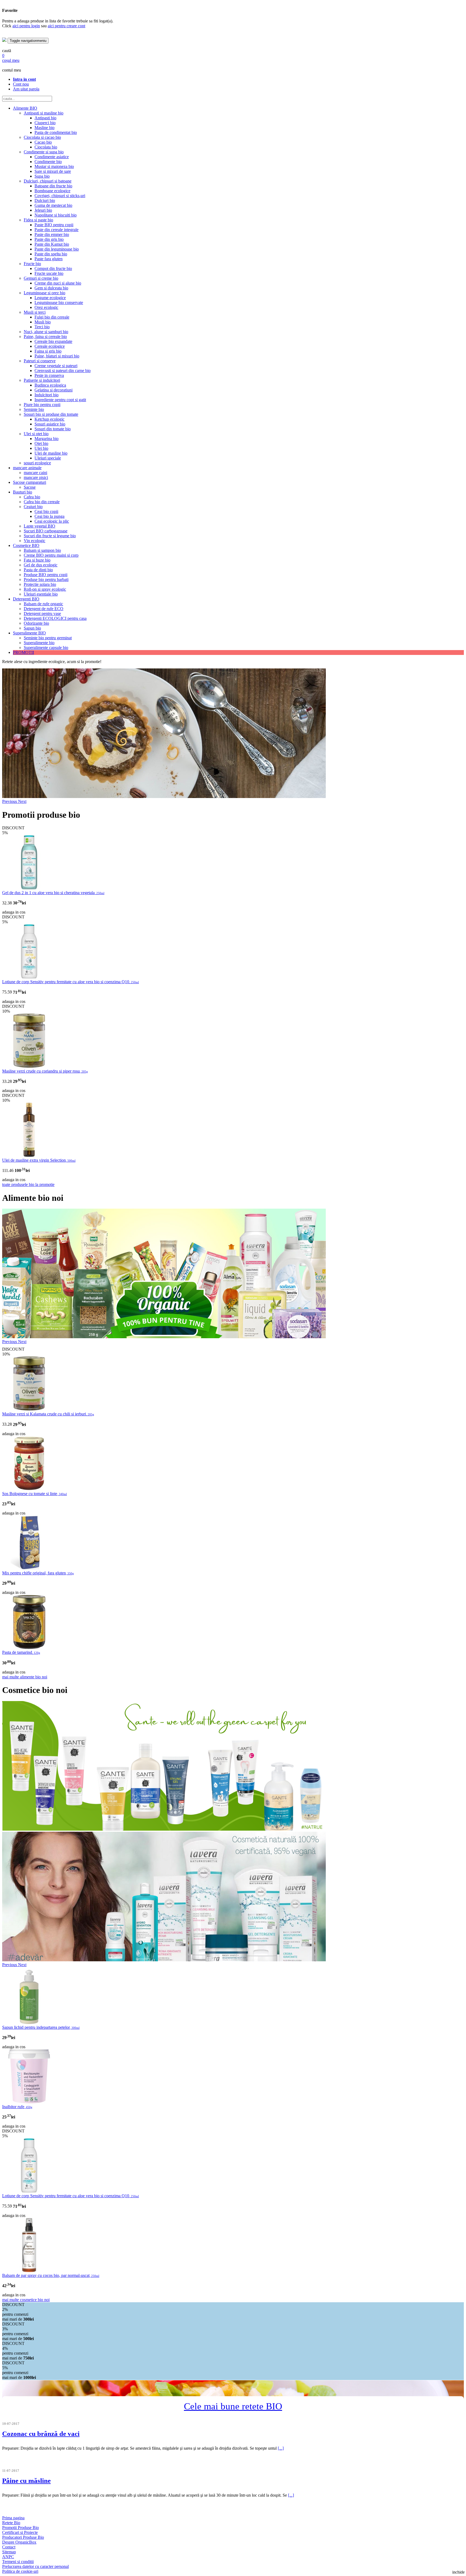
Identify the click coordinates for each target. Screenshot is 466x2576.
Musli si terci (35, 312)
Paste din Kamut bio (52, 244)
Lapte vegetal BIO (40, 526)
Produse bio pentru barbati (46, 579)
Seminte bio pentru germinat (48, 638)
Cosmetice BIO (26, 545)
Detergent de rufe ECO (44, 609)
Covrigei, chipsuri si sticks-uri (60, 196)
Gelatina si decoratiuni (54, 390)
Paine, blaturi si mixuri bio (57, 356)
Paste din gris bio (49, 239)
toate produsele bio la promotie (28, 1184)
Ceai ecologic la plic (52, 521)
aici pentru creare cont (66, 26)
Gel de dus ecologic (41, 565)
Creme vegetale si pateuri (56, 366)
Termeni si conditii (18, 2562)
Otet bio (41, 443)
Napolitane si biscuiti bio (56, 215)
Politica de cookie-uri (20, 2571)
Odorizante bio (36, 623)
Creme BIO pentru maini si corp (51, 555)
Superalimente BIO (29, 633)
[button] (10, 801)
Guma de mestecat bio (53, 205)
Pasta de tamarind (21, 1652)
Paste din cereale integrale (56, 230)
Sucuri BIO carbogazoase (46, 531)
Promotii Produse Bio (20, 2528)
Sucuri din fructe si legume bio (50, 536)
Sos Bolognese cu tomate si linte (35, 1494)
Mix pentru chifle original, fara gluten (38, 1573)
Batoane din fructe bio (53, 186)
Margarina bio (47, 439)
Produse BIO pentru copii (46, 575)
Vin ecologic (35, 541)
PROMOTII (23, 652)
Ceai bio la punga (49, 516)
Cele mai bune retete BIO (233, 2406)
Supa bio (42, 176)
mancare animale (27, 468)
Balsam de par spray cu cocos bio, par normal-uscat (51, 2275)
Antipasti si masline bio (44, 113)
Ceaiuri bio (33, 507)
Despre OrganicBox (19, 2542)
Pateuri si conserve (40, 361)
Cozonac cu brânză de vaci (41, 2434)
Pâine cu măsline (26, 2481)
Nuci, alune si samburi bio (46, 332)
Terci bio (42, 327)
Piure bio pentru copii (42, 405)
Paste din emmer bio (52, 234)
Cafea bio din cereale (42, 502)
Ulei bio (41, 448)
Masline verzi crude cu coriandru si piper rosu (45, 1071)
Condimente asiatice (52, 157)
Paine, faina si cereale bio (45, 337)
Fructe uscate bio (49, 273)
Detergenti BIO (26, 599)
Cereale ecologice (50, 346)
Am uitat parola (26, 89)
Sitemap (9, 2552)
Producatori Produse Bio (23, 2537)
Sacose (30, 487)
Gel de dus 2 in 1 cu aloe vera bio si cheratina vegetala (53, 893)
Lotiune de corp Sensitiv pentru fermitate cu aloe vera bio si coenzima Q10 (71, 982)
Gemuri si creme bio (41, 278)
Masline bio (44, 128)
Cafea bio (32, 497)
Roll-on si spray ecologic (45, 589)
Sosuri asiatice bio (50, 424)
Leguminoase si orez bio (44, 293)
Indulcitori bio (47, 395)
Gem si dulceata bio (51, 288)
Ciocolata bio (46, 147)
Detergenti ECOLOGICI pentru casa (55, 618)
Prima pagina (13, 2518)
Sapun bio (32, 628)
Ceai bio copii (46, 511)
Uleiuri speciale (48, 458)
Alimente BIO (25, 108)
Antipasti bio (45, 118)
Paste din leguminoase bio (57, 249)
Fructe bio (32, 264)
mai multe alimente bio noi (25, 1677)
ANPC (8, 2557)
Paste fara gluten (49, 259)
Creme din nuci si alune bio (58, 283)
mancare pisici (36, 477)
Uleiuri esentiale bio (41, 594)
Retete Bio (11, 2523)
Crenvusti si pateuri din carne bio (63, 371)
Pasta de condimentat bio (56, 132)
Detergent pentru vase (42, 613)
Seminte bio (34, 409)
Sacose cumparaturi (30, 482)
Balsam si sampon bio (42, 550)
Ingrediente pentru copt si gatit (60, 400)
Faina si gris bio (48, 351)
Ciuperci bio (45, 123)
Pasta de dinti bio (38, 570)
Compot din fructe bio (53, 268)
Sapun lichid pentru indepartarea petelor (41, 2027)
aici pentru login (26, 26)
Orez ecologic (46, 307)
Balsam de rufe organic (43, 604)
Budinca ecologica (50, 385)
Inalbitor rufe (17, 2107)
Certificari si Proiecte (20, 2532)
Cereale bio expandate (53, 341)
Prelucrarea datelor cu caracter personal (35, 2566)
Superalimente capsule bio (46, 648)
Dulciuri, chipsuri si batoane (48, 181)
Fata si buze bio (37, 560)
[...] (281, 2448)
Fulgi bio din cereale (52, 317)
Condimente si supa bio (44, 152)
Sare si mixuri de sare (53, 171)
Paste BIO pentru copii (54, 225)
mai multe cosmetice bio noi (26, 2300)
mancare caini (35, 473)
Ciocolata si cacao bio (42, 137)
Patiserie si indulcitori (42, 380)
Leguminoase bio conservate (59, 302)
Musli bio (43, 322)
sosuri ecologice (37, 463)
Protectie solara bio (40, 584)
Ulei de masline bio (51, 453)
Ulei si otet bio (36, 434)
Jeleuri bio (43, 210)
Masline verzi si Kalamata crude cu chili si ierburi (48, 1414)
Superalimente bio (39, 643)
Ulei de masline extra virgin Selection (39, 1160)
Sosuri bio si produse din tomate (51, 414)
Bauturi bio (23, 492)
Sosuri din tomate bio (53, 429)
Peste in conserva (49, 375)
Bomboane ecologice (52, 191)
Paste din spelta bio (51, 254)
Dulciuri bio (45, 200)
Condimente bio (48, 162)
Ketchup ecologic (49, 419)
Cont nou (21, 84)
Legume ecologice (50, 298)
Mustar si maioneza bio (54, 166)
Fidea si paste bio (38, 220)
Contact (9, 2547)
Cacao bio (43, 142)
